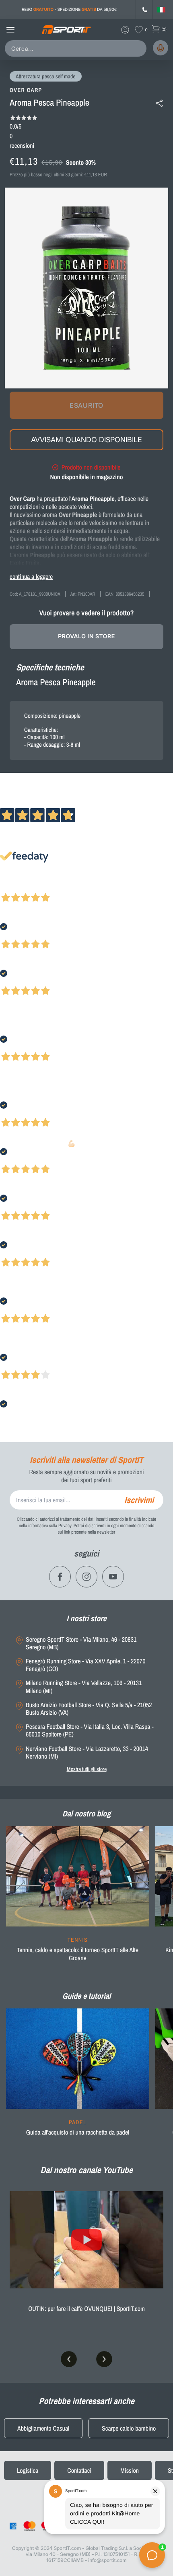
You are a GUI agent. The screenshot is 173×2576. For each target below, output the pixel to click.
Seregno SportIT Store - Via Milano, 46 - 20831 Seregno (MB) (81, 1643)
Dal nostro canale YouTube (86, 2170)
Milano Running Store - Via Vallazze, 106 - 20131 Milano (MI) (84, 1687)
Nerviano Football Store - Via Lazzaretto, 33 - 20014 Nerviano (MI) (87, 1753)
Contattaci (79, 2470)
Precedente (13, 887)
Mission (130, 2470)
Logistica (28, 2470)
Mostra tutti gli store (87, 1769)
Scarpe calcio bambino (129, 2428)
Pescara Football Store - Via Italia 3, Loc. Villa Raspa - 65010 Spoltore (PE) (90, 1730)
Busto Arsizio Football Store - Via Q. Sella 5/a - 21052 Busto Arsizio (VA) (89, 1709)
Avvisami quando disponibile (86, 440)
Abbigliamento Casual (43, 2428)
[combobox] (77, 48)
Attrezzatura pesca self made (46, 77)
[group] (78, 1899)
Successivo (42, 887)
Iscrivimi (139, 1500)
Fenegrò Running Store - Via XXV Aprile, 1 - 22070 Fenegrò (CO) (85, 1665)
